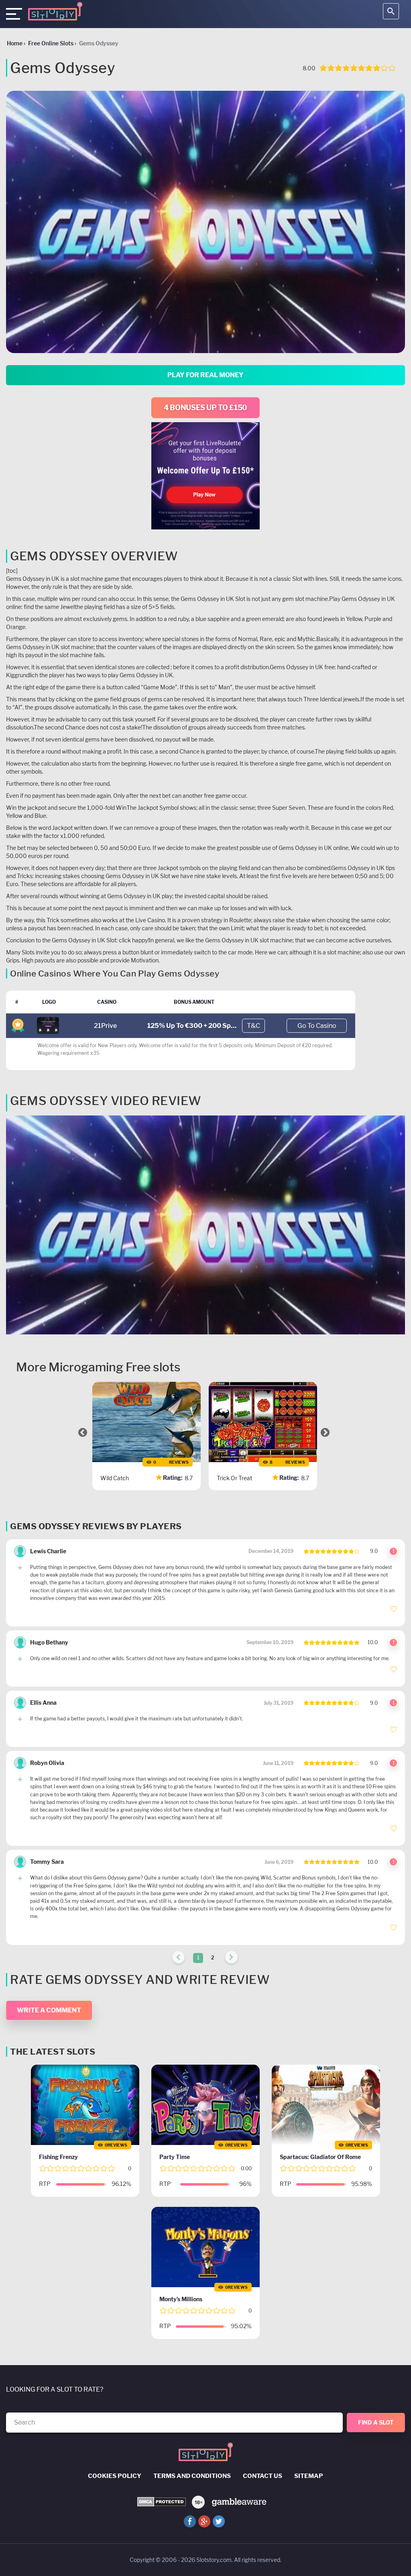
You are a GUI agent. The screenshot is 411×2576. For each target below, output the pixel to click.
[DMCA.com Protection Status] (162, 2502)
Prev (83, 1432)
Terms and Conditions (192, 2476)
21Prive (105, 1026)
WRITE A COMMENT (49, 2010)
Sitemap (309, 2476)
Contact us (262, 2476)
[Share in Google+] (204, 2521)
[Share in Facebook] (190, 2521)
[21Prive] (48, 1025)
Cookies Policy (115, 2476)
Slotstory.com (214, 2560)
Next (325, 1432)
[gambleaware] (239, 2501)
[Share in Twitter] (219, 2521)
